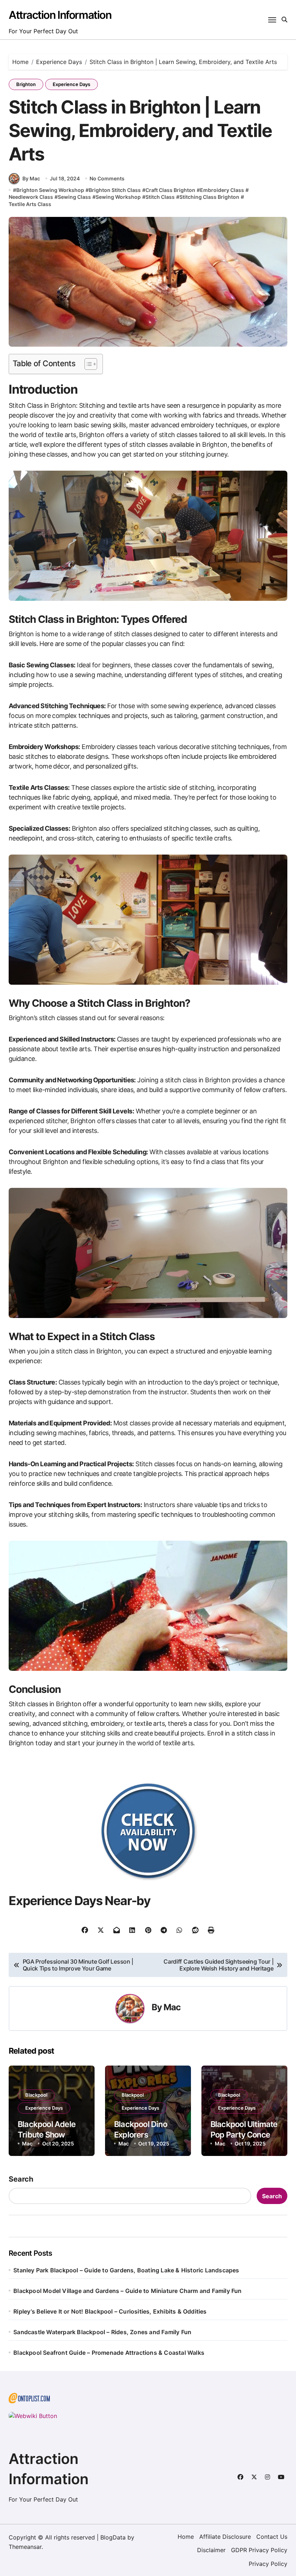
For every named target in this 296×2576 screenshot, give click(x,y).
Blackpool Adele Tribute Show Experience (47, 2134)
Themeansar (25, 2547)
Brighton (26, 84)
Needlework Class (31, 197)
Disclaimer (211, 2550)
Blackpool (36, 2095)
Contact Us (272, 2537)
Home (186, 2537)
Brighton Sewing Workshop (50, 190)
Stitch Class (160, 197)
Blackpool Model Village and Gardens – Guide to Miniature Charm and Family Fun (127, 2291)
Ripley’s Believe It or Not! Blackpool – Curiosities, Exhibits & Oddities (110, 2311)
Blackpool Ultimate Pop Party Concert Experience (244, 2134)
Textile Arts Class (30, 204)
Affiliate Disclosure (225, 2537)
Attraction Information (60, 15)
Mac (172, 2007)
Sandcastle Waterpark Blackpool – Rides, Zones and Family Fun (102, 2332)
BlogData (113, 2537)
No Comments (107, 178)
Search (21, 2179)
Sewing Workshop (118, 197)
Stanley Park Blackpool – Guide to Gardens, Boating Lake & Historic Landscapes (126, 2270)
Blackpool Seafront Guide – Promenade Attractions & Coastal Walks (109, 2353)
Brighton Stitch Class (115, 190)
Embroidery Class (222, 190)
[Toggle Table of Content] (87, 364)
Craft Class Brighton (170, 190)
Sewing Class (74, 197)
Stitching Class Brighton (209, 197)
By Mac (31, 178)
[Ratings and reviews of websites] (148, 2416)
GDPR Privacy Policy (259, 2550)
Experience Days (71, 84)
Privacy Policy (268, 2564)
